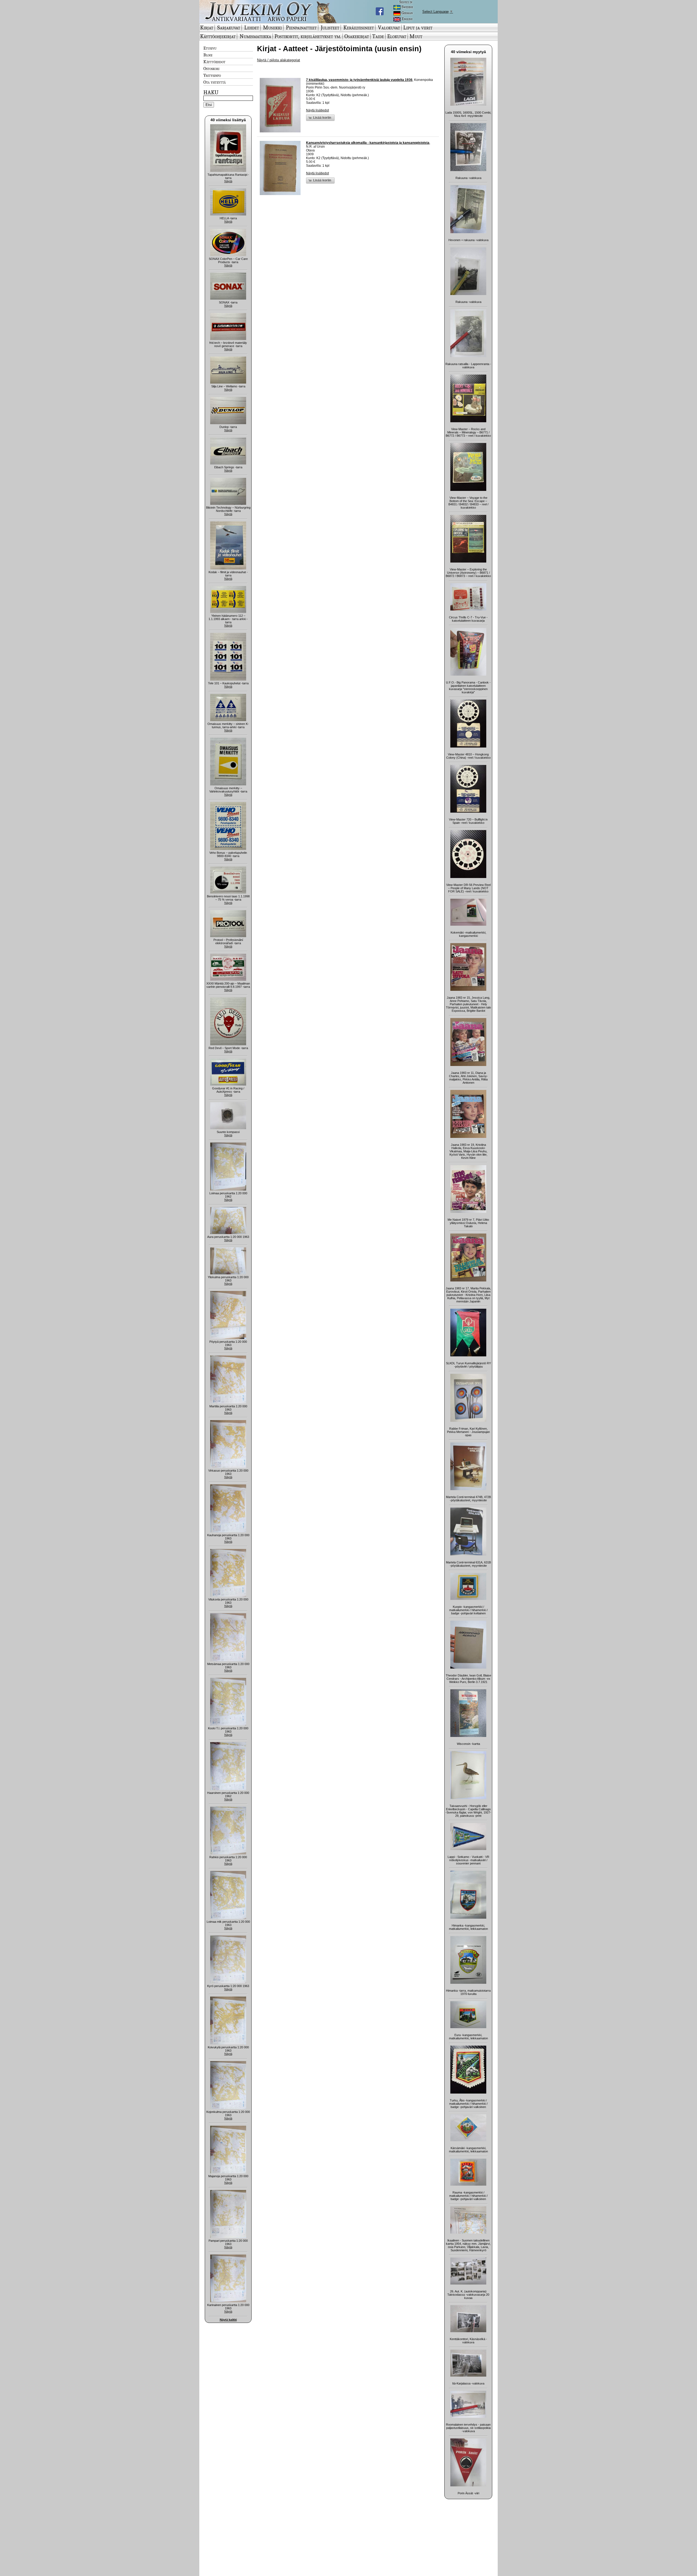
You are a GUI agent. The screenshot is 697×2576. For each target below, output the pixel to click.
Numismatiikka (255, 36)
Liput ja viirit (418, 28)
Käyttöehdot (214, 62)
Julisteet (330, 28)
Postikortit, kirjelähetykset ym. (308, 36)
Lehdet (252, 28)
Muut (416, 36)
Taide (378, 36)
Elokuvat (397, 36)
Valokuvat (389, 28)
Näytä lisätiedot (317, 110)
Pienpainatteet (301, 28)
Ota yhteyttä (215, 82)
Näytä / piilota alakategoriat (279, 60)
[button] (320, 118)
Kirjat (207, 28)
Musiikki (272, 28)
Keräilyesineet (359, 28)
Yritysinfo (212, 75)
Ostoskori (211, 68)
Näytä (228, 181)
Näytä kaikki (228, 2320)
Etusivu (210, 48)
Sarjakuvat (229, 28)
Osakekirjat (357, 36)
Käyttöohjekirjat (218, 36)
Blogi (208, 55)
